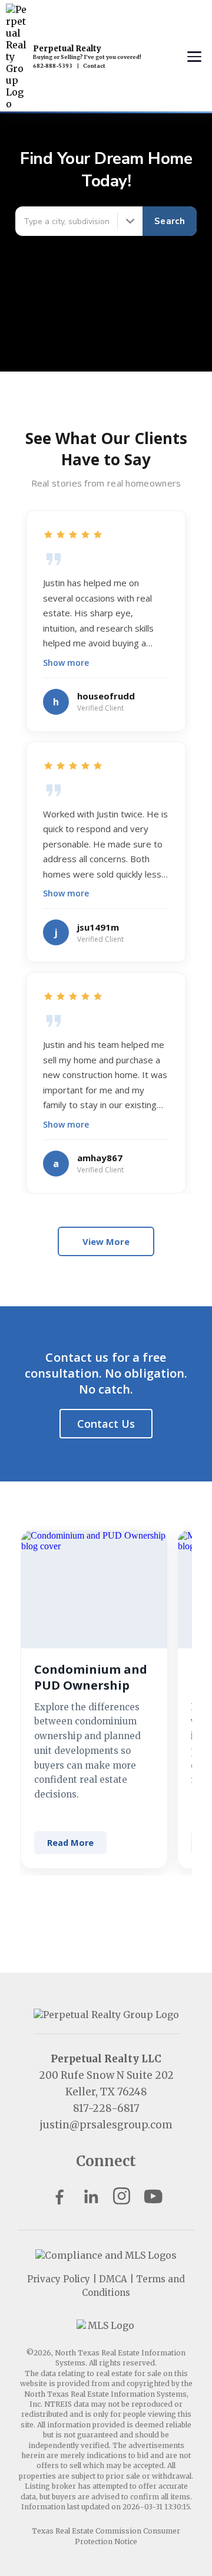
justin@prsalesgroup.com (106, 2125)
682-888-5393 (53, 66)
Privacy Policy (59, 2279)
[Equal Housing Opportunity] (106, 2255)
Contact (94, 66)
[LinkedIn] (90, 2196)
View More (106, 1241)
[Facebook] (59, 2196)
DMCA (113, 2279)
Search (170, 221)
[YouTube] (153, 2196)
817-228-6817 (106, 2108)
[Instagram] (122, 2196)
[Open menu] (194, 57)
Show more (66, 663)
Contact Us (106, 1424)
